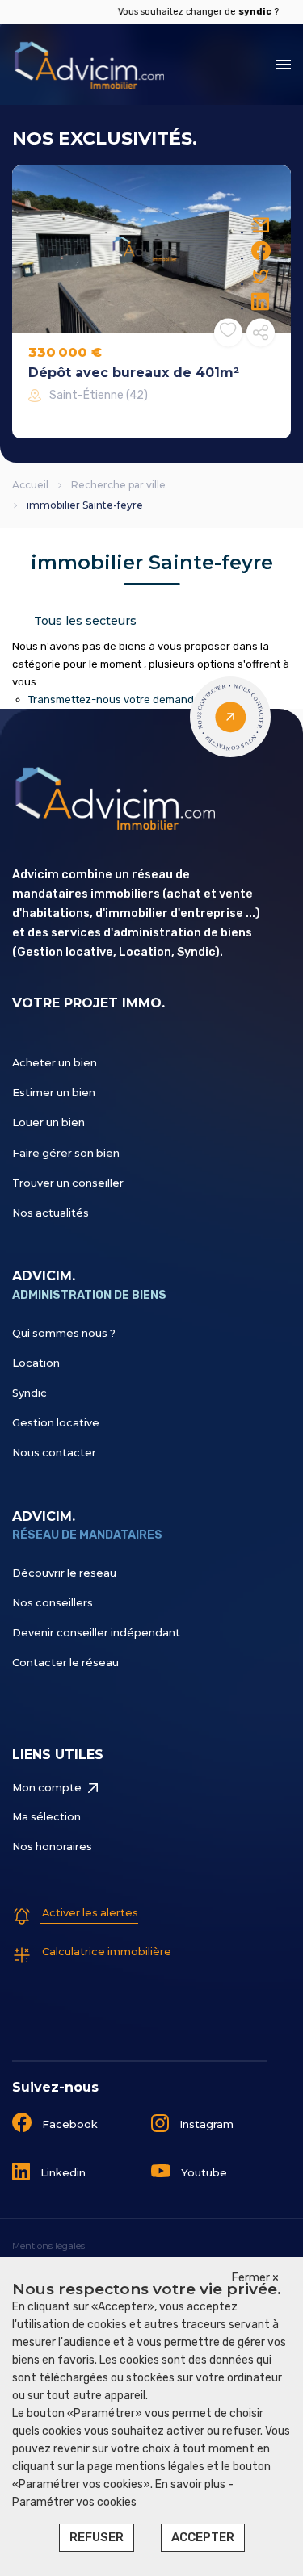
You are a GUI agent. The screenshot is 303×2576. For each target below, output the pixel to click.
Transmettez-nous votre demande (114, 699)
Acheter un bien (55, 1063)
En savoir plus (191, 2484)
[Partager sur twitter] (261, 276)
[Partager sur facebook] (261, 250)
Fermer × (255, 2278)
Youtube (203, 2173)
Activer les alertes (89, 1913)
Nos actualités (50, 1213)
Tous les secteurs (85, 621)
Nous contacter (54, 1453)
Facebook (69, 2124)
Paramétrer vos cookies (74, 2502)
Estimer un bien (54, 1093)
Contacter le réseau (65, 1663)
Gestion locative (56, 1423)
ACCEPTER (203, 2537)
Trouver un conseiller (68, 1183)
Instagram (205, 2124)
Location (36, 1363)
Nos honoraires (52, 1847)
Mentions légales (48, 2246)
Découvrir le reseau (64, 1573)
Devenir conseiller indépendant (96, 1633)
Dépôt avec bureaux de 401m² (134, 373)
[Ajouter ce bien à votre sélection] (228, 332)
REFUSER (97, 2537)
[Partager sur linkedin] (261, 301)
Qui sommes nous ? (64, 1333)
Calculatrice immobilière (105, 1952)
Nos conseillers (53, 1603)
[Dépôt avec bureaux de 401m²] (151, 249)
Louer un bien (48, 1123)
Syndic (29, 1393)
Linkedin (62, 2173)
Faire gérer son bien (66, 1153)
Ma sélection (46, 1817)
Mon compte (47, 1788)
